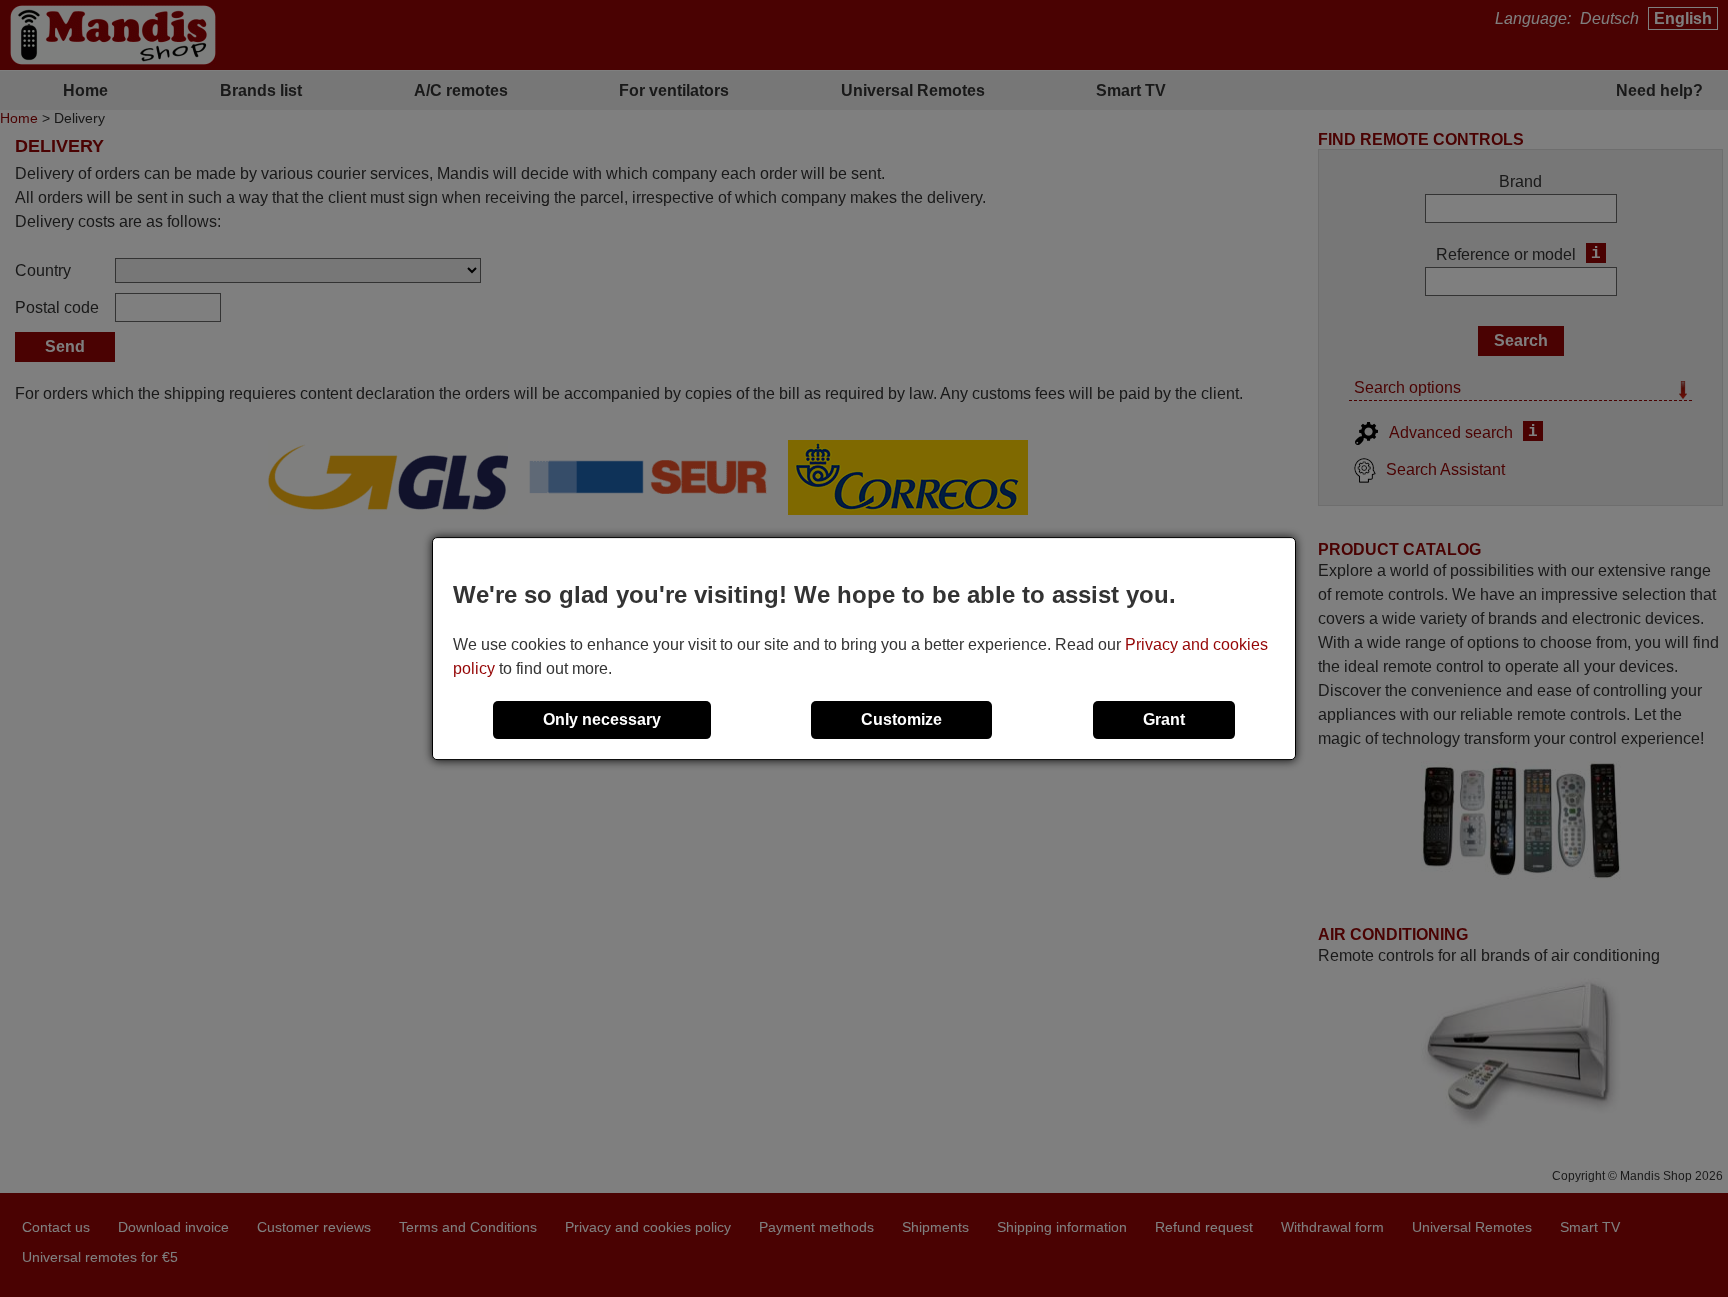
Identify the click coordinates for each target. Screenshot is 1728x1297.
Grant (1164, 719)
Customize (901, 719)
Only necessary (602, 719)
